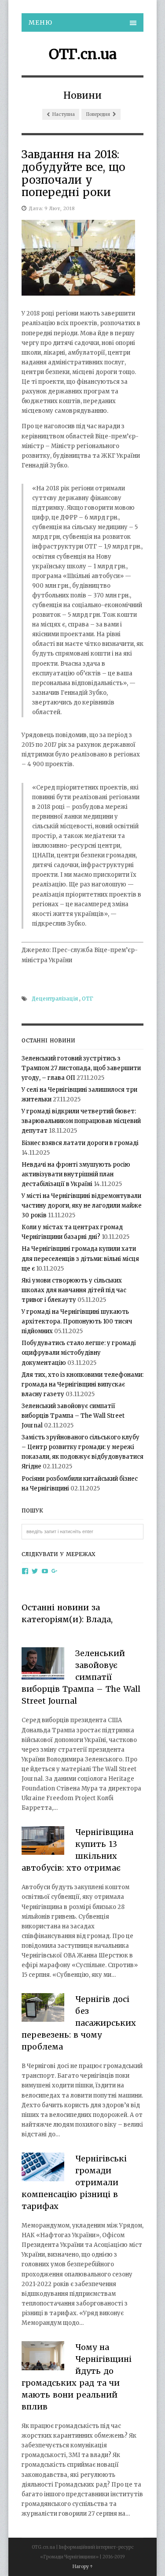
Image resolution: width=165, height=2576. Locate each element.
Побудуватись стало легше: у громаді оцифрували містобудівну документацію (79, 1353)
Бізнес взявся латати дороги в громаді (80, 1143)
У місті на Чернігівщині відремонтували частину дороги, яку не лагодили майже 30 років (82, 1206)
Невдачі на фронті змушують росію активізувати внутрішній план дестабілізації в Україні (76, 1174)
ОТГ (88, 999)
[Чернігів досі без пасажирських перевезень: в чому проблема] (43, 2009)
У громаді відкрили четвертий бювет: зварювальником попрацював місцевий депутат (81, 1121)
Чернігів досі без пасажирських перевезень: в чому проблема (79, 2023)
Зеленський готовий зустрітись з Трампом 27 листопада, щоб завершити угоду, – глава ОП (81, 1068)
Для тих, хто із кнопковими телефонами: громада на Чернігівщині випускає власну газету (82, 1384)
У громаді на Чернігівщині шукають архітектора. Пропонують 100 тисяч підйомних (77, 1321)
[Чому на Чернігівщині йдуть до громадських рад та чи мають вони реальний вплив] (43, 2357)
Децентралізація (55, 999)
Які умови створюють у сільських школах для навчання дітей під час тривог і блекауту (74, 1290)
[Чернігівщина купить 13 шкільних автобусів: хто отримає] (43, 1842)
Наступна (63, 114)
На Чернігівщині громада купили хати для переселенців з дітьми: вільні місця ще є (80, 1258)
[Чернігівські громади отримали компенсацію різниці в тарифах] (43, 2168)
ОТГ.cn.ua (83, 54)
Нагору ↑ (82, 2567)
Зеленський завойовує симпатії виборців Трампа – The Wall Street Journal (73, 1416)
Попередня (98, 114)
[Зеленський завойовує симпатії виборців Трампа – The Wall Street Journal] (43, 1665)
